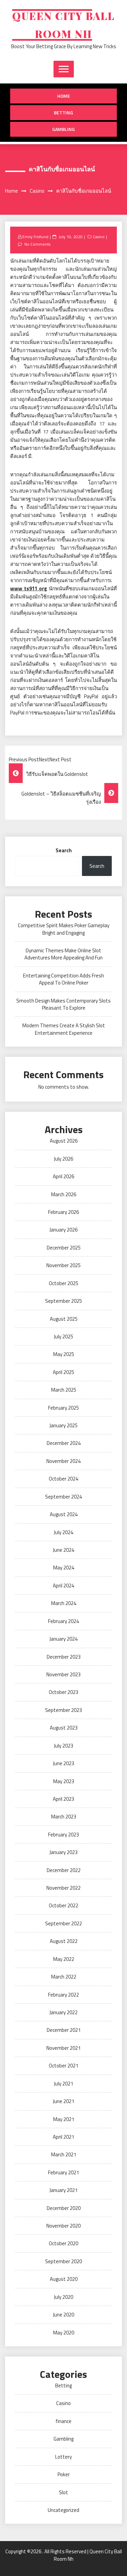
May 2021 (64, 2119)
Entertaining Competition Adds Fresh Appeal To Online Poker (63, 979)
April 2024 (63, 1586)
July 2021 (63, 2084)
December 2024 (64, 1443)
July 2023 (63, 1746)
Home (64, 96)
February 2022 (63, 1995)
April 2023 (63, 1799)
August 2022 (64, 1941)
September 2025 (63, 1301)
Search (64, 850)
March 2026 (64, 1194)
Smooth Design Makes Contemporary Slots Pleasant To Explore (63, 1004)
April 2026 (63, 1176)
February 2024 (63, 1621)
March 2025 (64, 1390)
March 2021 (64, 2154)
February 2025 (63, 1408)
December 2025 (64, 1248)
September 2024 (63, 1497)
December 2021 (64, 2030)
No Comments (37, 244)
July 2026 (63, 1159)
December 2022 (64, 1870)
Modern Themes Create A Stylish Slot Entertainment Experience (64, 1029)
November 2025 (63, 1265)
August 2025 (64, 1319)
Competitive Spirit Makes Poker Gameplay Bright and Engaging (64, 929)
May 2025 (64, 1354)
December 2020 (64, 2208)
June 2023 (63, 1763)
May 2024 (64, 1568)
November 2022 (63, 1888)
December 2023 (64, 1657)
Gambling (63, 129)
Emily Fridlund (35, 237)
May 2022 (64, 1959)
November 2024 (63, 1461)
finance (63, 2421)
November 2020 (63, 2226)
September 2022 (63, 1923)
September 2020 (63, 2261)
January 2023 (63, 1852)
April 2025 (63, 1372)
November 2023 (63, 1674)
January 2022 (63, 2012)
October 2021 (63, 2066)
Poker (64, 2474)
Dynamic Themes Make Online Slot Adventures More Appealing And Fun (63, 954)
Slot (63, 2492)
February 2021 (63, 2172)
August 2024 (64, 1514)
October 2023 (63, 1692)
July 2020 (63, 2297)
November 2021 (63, 2048)
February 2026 (63, 1212)
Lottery (63, 2457)
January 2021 (63, 2190)
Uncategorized (63, 2510)
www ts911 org (29, 588)
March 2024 (64, 1603)
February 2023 (63, 1835)
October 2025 (63, 1283)
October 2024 (63, 1479)
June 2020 (63, 2315)
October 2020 (63, 2243)
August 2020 (64, 2279)
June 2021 (63, 2101)
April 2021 (63, 2137)
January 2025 (63, 1425)
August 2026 (64, 1141)
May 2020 (64, 2333)
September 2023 (63, 1710)
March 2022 (64, 1977)
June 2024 (63, 1550)
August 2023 (64, 1728)
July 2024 (63, 1532)
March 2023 (64, 1817)
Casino (99, 237)
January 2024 (63, 1639)
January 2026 (63, 1230)
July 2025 (63, 1337)
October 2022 (63, 1905)
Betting (63, 112)
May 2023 (64, 1781)
